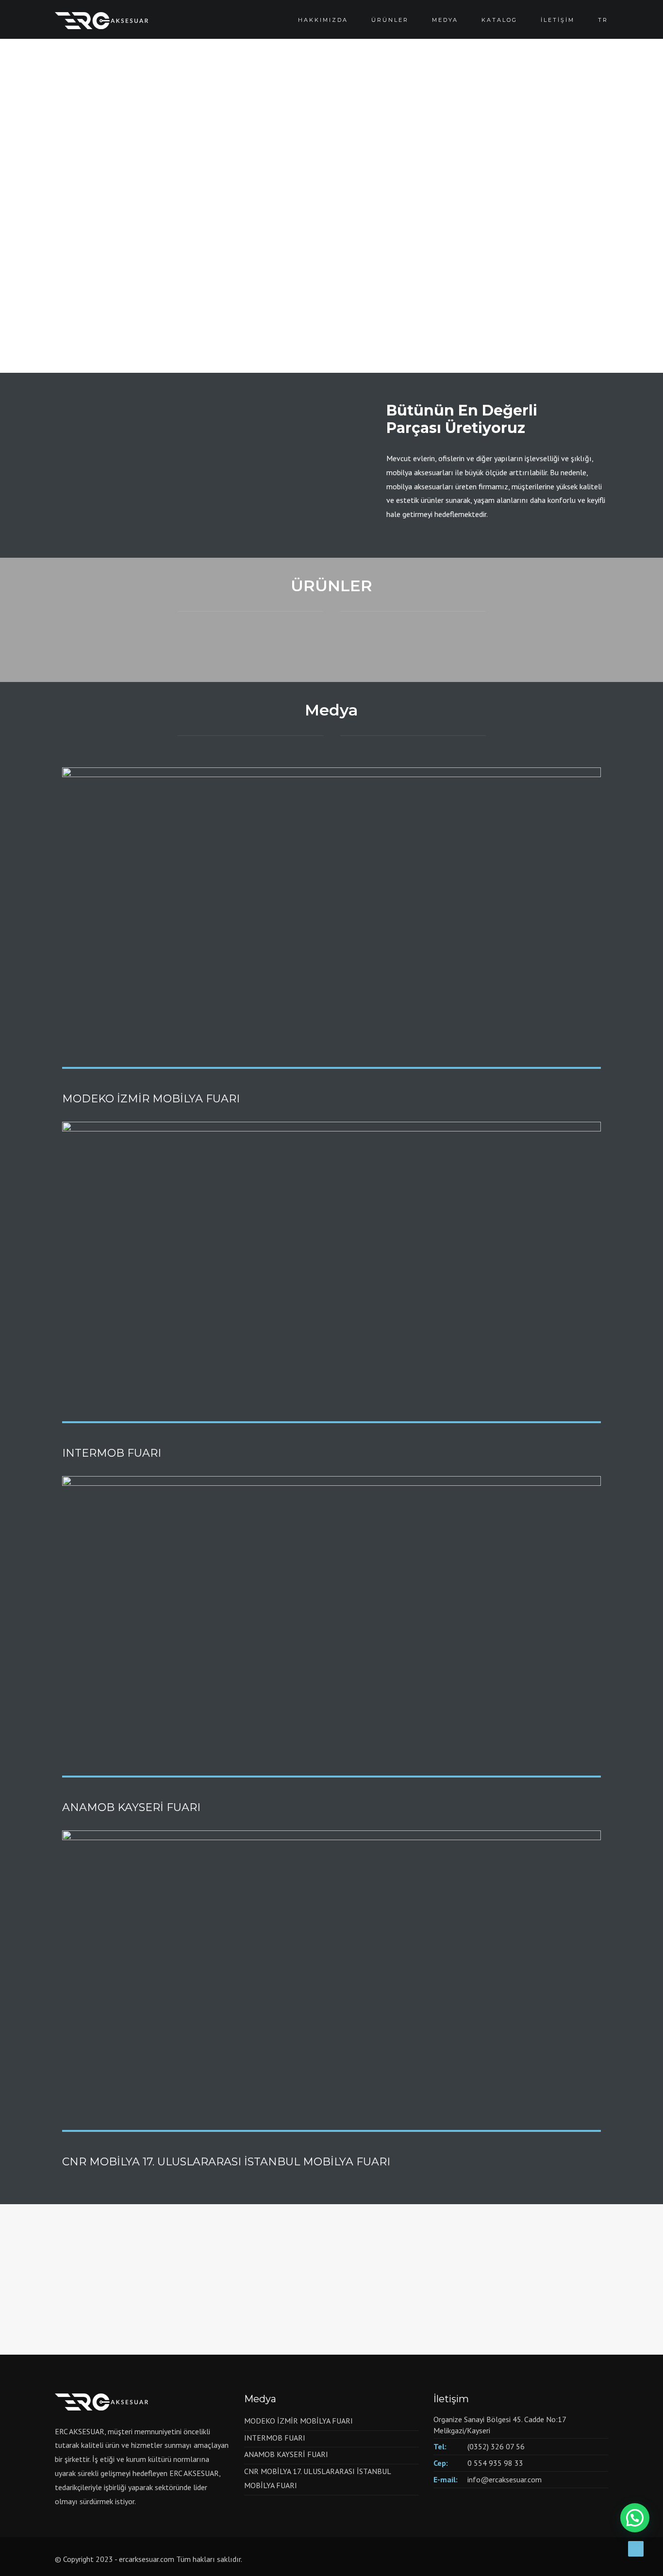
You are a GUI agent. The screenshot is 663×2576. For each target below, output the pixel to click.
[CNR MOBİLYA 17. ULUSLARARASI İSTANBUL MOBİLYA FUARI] (331, 1979)
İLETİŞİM (558, 20)
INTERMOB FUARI (112, 1453)
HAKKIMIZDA (323, 20)
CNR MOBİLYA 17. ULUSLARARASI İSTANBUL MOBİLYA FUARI (226, 2162)
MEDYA (445, 20)
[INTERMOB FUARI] (331, 1271)
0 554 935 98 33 (495, 2463)
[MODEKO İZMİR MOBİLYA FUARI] (331, 916)
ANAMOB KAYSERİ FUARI (131, 1807)
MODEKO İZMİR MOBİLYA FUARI (151, 1099)
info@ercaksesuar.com (505, 2479)
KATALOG (499, 20)
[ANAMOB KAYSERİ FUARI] (331, 1625)
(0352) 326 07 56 (496, 2446)
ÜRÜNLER (390, 20)
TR (603, 20)
